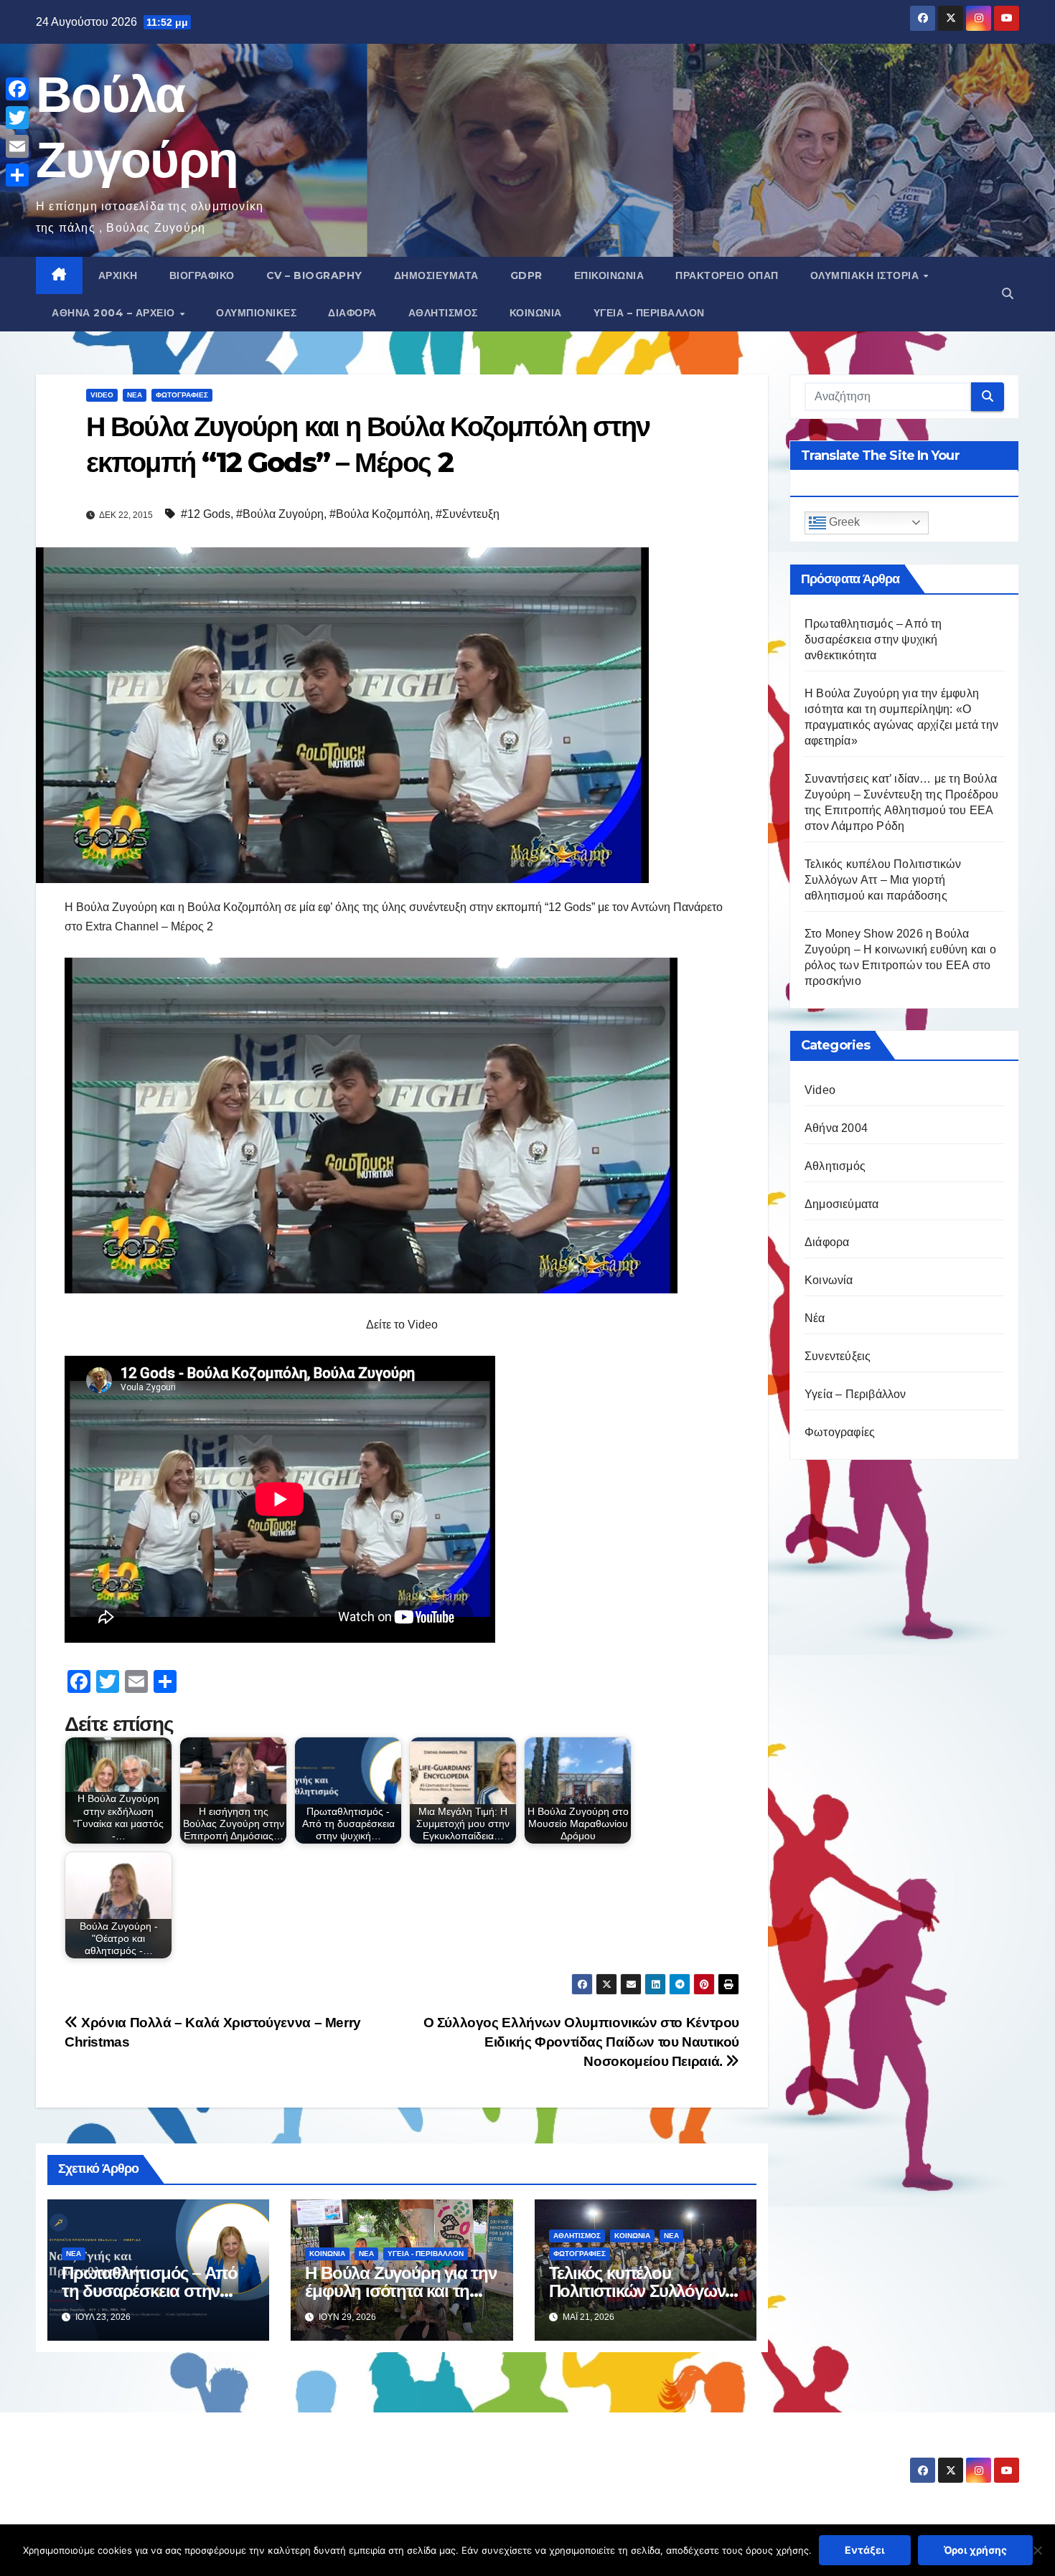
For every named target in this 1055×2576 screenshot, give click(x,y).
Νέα (135, 395)
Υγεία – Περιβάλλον (649, 313)
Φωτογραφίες (182, 395)
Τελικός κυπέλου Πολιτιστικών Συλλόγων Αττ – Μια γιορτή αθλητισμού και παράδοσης (883, 880)
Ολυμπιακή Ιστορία (866, 275)
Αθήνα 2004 (836, 1128)
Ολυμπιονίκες (256, 313)
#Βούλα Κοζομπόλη (380, 514)
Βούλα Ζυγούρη (121, 2457)
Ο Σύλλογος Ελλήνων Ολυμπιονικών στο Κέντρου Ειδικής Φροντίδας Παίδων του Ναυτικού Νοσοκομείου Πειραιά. (582, 2042)
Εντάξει (865, 2550)
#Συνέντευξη (468, 514)
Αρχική (118, 275)
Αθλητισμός (443, 313)
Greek (843, 523)
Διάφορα (352, 313)
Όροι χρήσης (975, 2550)
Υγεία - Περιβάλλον (426, 2254)
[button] (1008, 294)
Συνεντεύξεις (838, 1356)
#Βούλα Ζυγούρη (280, 514)
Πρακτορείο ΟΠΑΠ (727, 275)
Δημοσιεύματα (436, 275)
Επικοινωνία (609, 275)
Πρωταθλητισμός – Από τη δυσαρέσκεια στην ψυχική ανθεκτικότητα (150, 2291)
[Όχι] (1037, 2550)
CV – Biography (314, 275)
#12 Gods (206, 514)
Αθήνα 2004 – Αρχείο (115, 313)
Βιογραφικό (202, 275)
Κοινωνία (536, 313)
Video (102, 395)
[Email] (17, 146)
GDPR (526, 275)
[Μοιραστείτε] (17, 175)
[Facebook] (17, 89)
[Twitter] (17, 118)
